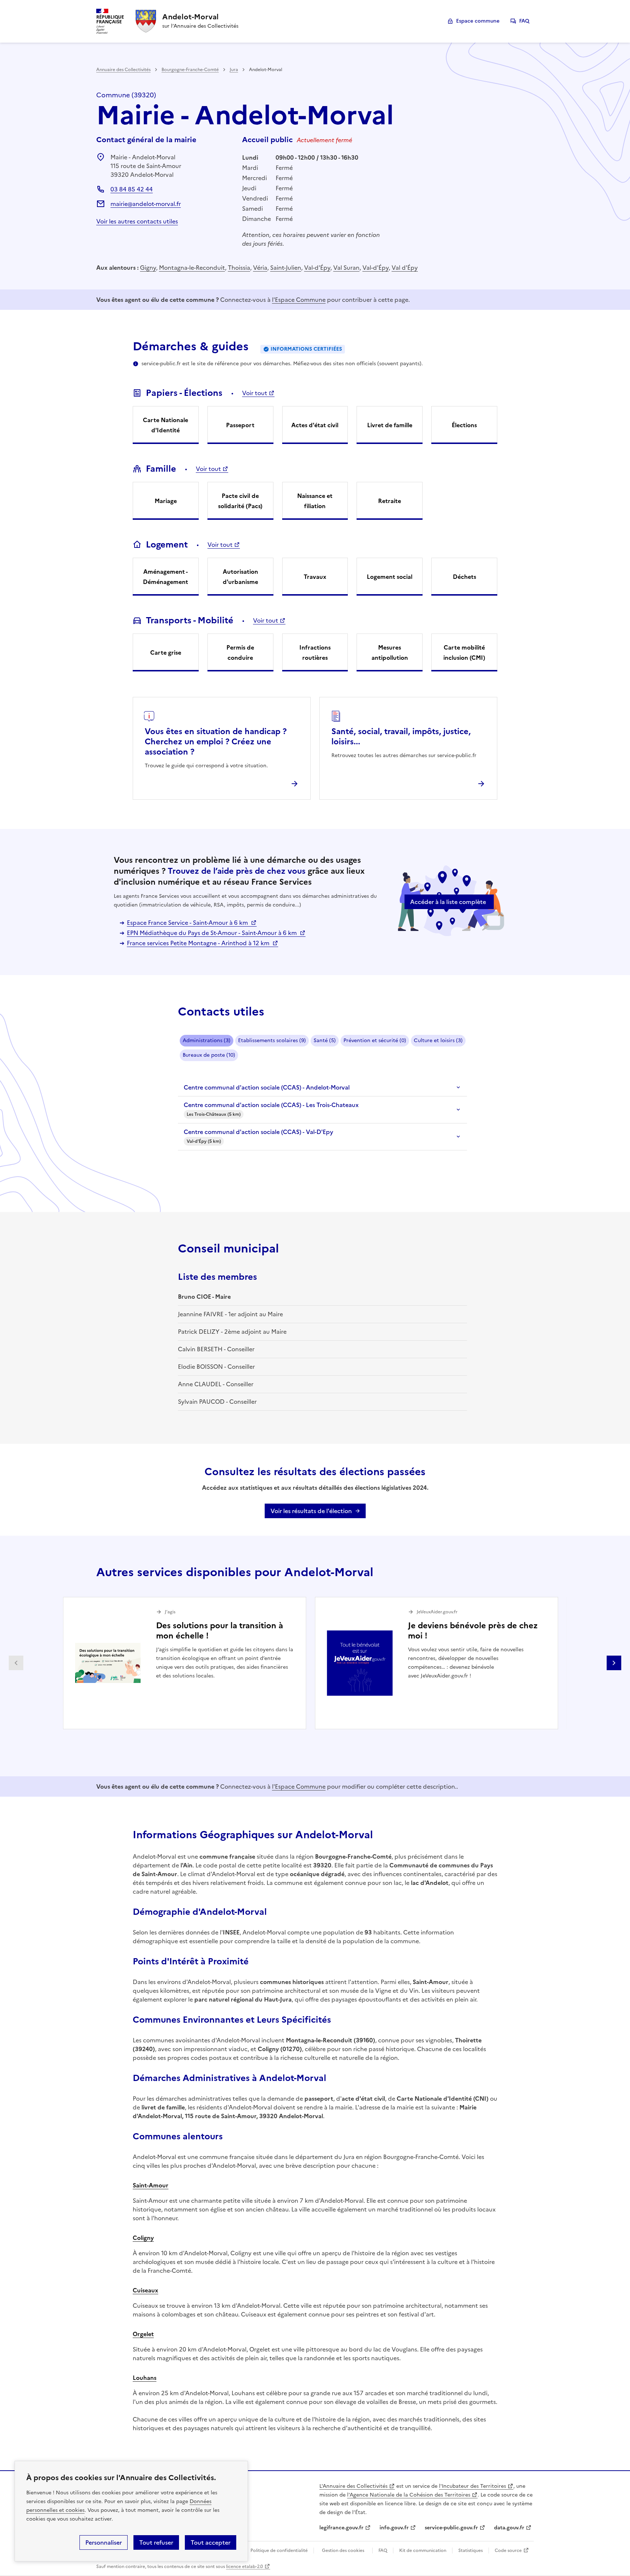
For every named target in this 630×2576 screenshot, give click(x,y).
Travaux (315, 577)
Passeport (240, 425)
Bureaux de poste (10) (209, 1055)
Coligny (143, 2238)
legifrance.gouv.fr (341, 2528)
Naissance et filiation (315, 501)
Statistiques (470, 2550)
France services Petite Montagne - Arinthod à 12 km (199, 943)
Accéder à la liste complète (448, 902)
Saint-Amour (151, 2185)
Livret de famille (390, 425)
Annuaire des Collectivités (123, 70)
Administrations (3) (207, 1040)
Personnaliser (104, 2542)
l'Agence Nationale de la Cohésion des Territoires (409, 2495)
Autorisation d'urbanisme (240, 577)
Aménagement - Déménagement (166, 577)
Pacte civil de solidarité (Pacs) (240, 501)
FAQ (524, 21)
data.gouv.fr (509, 2528)
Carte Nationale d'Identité (166, 425)
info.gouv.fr (394, 2528)
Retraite (390, 501)
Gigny (148, 268)
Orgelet (143, 2334)
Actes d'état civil (315, 425)
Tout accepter (211, 2542)
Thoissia (239, 268)
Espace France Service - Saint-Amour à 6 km (188, 923)
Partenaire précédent (16, 1663)
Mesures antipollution (390, 652)
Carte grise (166, 652)
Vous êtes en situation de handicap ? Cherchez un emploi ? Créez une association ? (216, 742)
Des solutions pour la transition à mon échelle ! (219, 1631)
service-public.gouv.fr (451, 2528)
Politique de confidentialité (279, 2550)
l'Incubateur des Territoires (472, 2486)
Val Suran (346, 268)
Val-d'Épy (317, 268)
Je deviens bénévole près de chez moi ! (473, 1631)
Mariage (166, 501)
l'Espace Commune (299, 300)
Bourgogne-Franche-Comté (190, 70)
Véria (260, 268)
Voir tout (255, 393)
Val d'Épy (405, 268)
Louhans (145, 2378)
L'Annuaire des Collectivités (353, 2486)
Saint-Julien (286, 268)
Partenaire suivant (614, 1663)
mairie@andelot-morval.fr (146, 204)
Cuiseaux (145, 2290)
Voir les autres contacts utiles (137, 221)
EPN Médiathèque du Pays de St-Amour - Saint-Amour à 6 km (213, 933)
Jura (234, 70)
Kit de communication (423, 2550)
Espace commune (478, 21)
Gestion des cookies (343, 2550)
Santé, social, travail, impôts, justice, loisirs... (401, 736)
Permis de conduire (240, 652)
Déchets (464, 577)
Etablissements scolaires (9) (272, 1040)
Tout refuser (156, 2542)
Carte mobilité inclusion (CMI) (464, 652)
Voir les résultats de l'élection (311, 1511)
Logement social (390, 577)
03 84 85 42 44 (132, 189)
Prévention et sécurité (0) (375, 1040)
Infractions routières (315, 652)
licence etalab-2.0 (244, 2567)
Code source (508, 2550)
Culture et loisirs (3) (438, 1040)
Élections (464, 425)
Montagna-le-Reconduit (192, 268)
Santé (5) (325, 1040)
